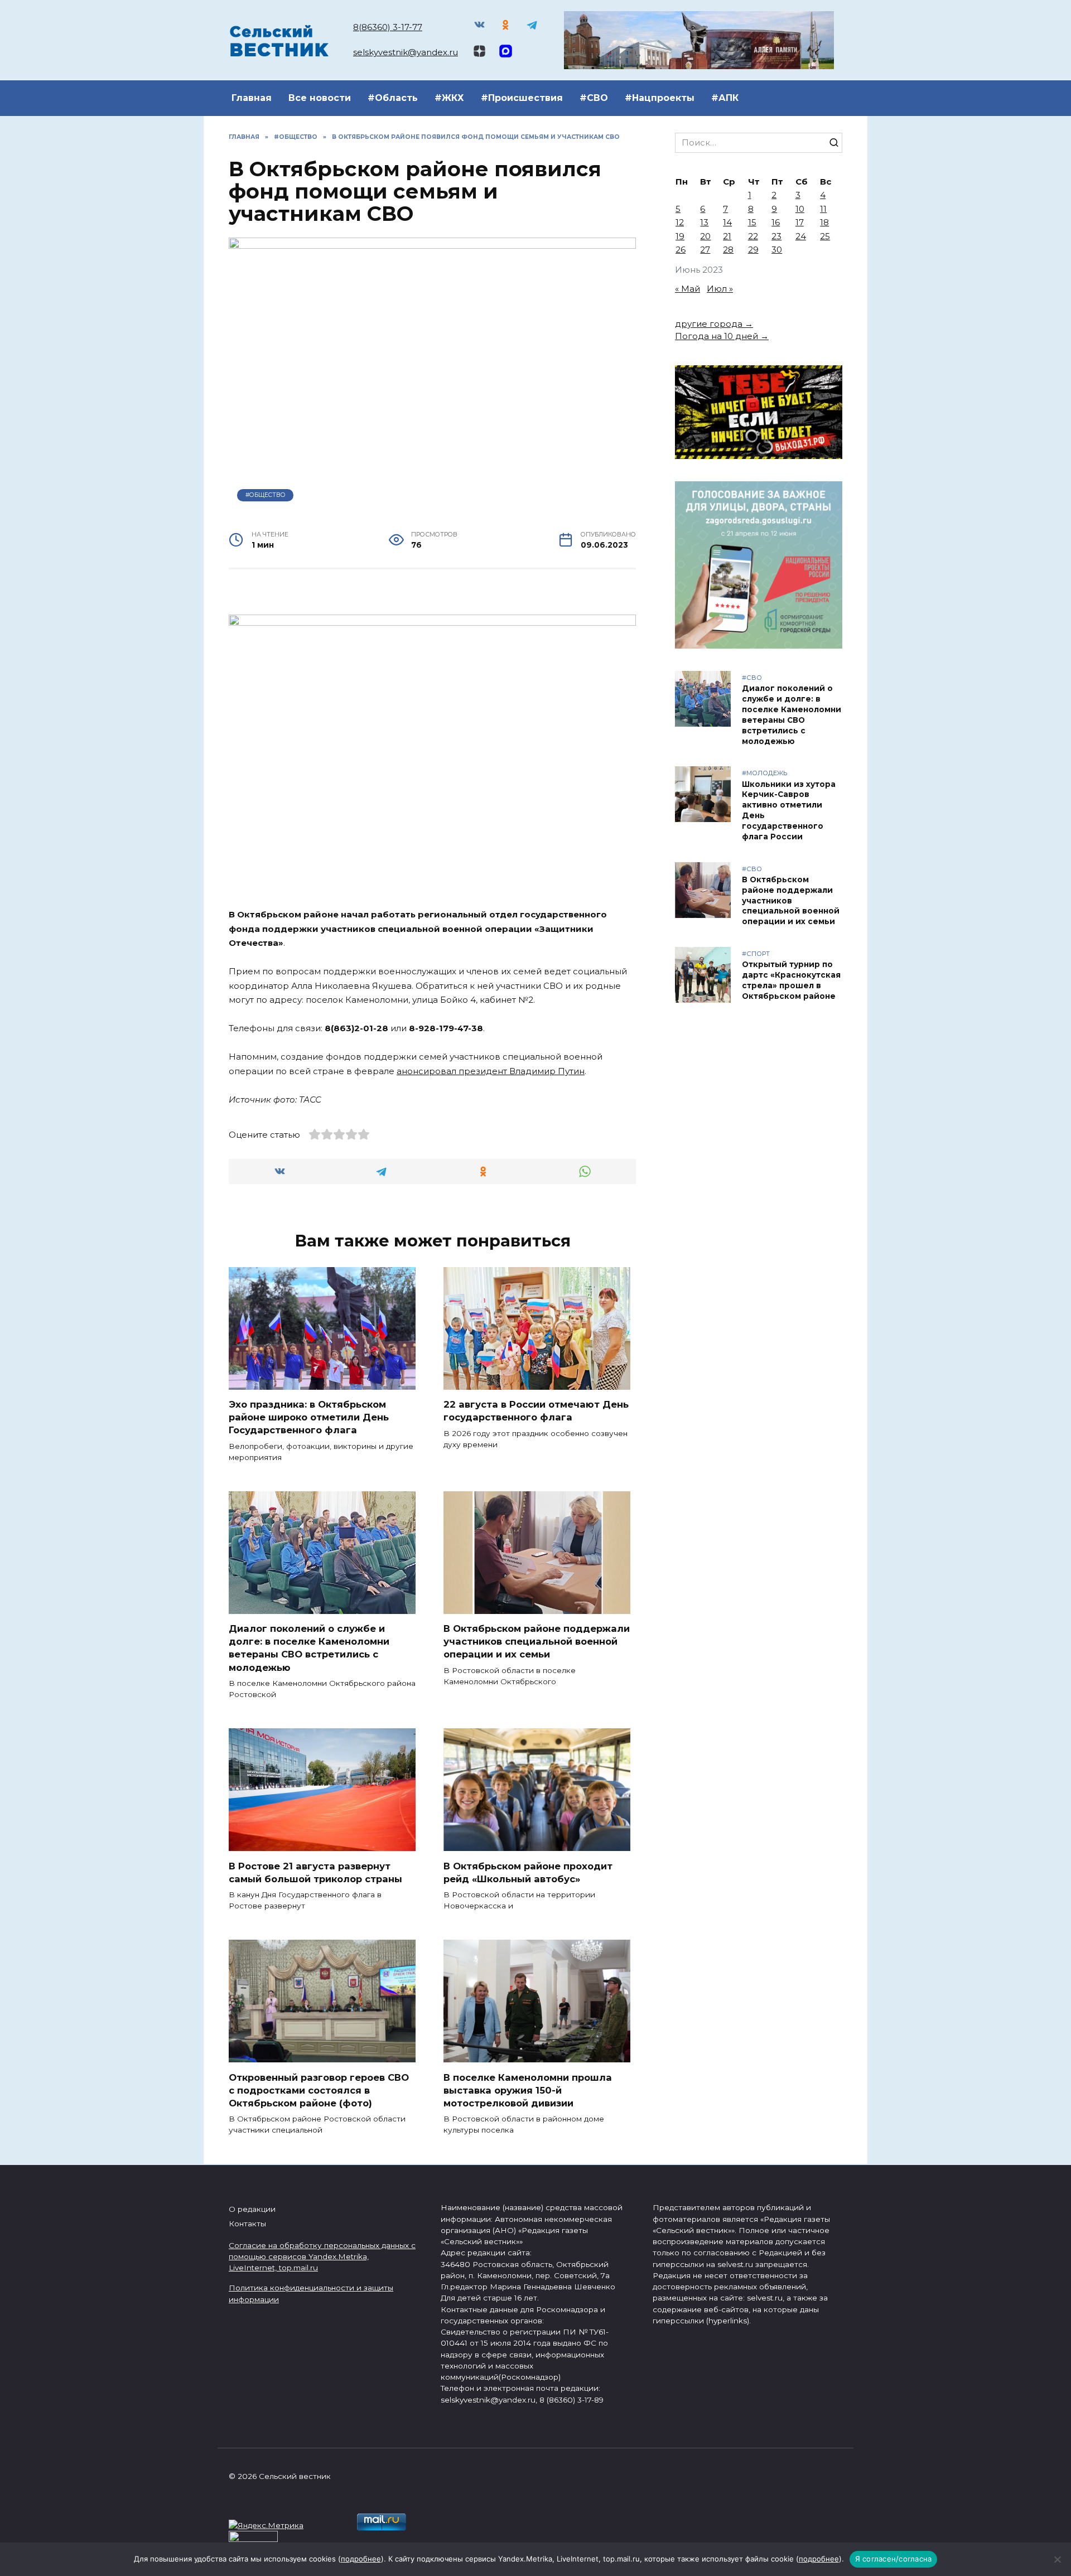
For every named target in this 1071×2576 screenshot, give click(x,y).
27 (705, 250)
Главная (252, 98)
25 (825, 236)
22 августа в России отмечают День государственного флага (536, 1411)
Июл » (720, 289)
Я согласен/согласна (894, 2559)
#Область (393, 98)
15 (752, 222)
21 (727, 236)
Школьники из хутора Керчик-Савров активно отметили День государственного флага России (789, 810)
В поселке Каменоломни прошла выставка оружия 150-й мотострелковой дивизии (528, 2090)
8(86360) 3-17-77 (388, 27)
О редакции (252, 2209)
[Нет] (1057, 2559)
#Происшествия (522, 98)
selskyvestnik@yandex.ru (406, 52)
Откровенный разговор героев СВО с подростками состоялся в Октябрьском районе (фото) (319, 2090)
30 (777, 250)
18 (824, 222)
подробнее (361, 2559)
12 (680, 222)
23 (776, 236)
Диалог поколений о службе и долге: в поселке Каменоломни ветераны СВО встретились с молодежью (309, 1648)
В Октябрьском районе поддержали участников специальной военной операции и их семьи (537, 1641)
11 (823, 209)
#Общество (266, 495)
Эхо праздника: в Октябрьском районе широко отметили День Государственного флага (309, 1417)
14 (727, 222)
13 (704, 222)
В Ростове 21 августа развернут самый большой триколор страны (315, 1872)
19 (680, 236)
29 (753, 250)
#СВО (594, 98)
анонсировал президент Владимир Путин (491, 1071)
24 (801, 236)
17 (800, 222)
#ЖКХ (449, 98)
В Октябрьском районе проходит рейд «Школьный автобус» (528, 1872)
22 (753, 236)
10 (800, 209)
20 (705, 236)
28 (728, 250)
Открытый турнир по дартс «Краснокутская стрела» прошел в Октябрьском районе (791, 980)
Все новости (320, 98)
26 (681, 250)
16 (776, 222)
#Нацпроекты (660, 98)
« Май (688, 289)
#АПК (725, 98)
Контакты (247, 2224)
